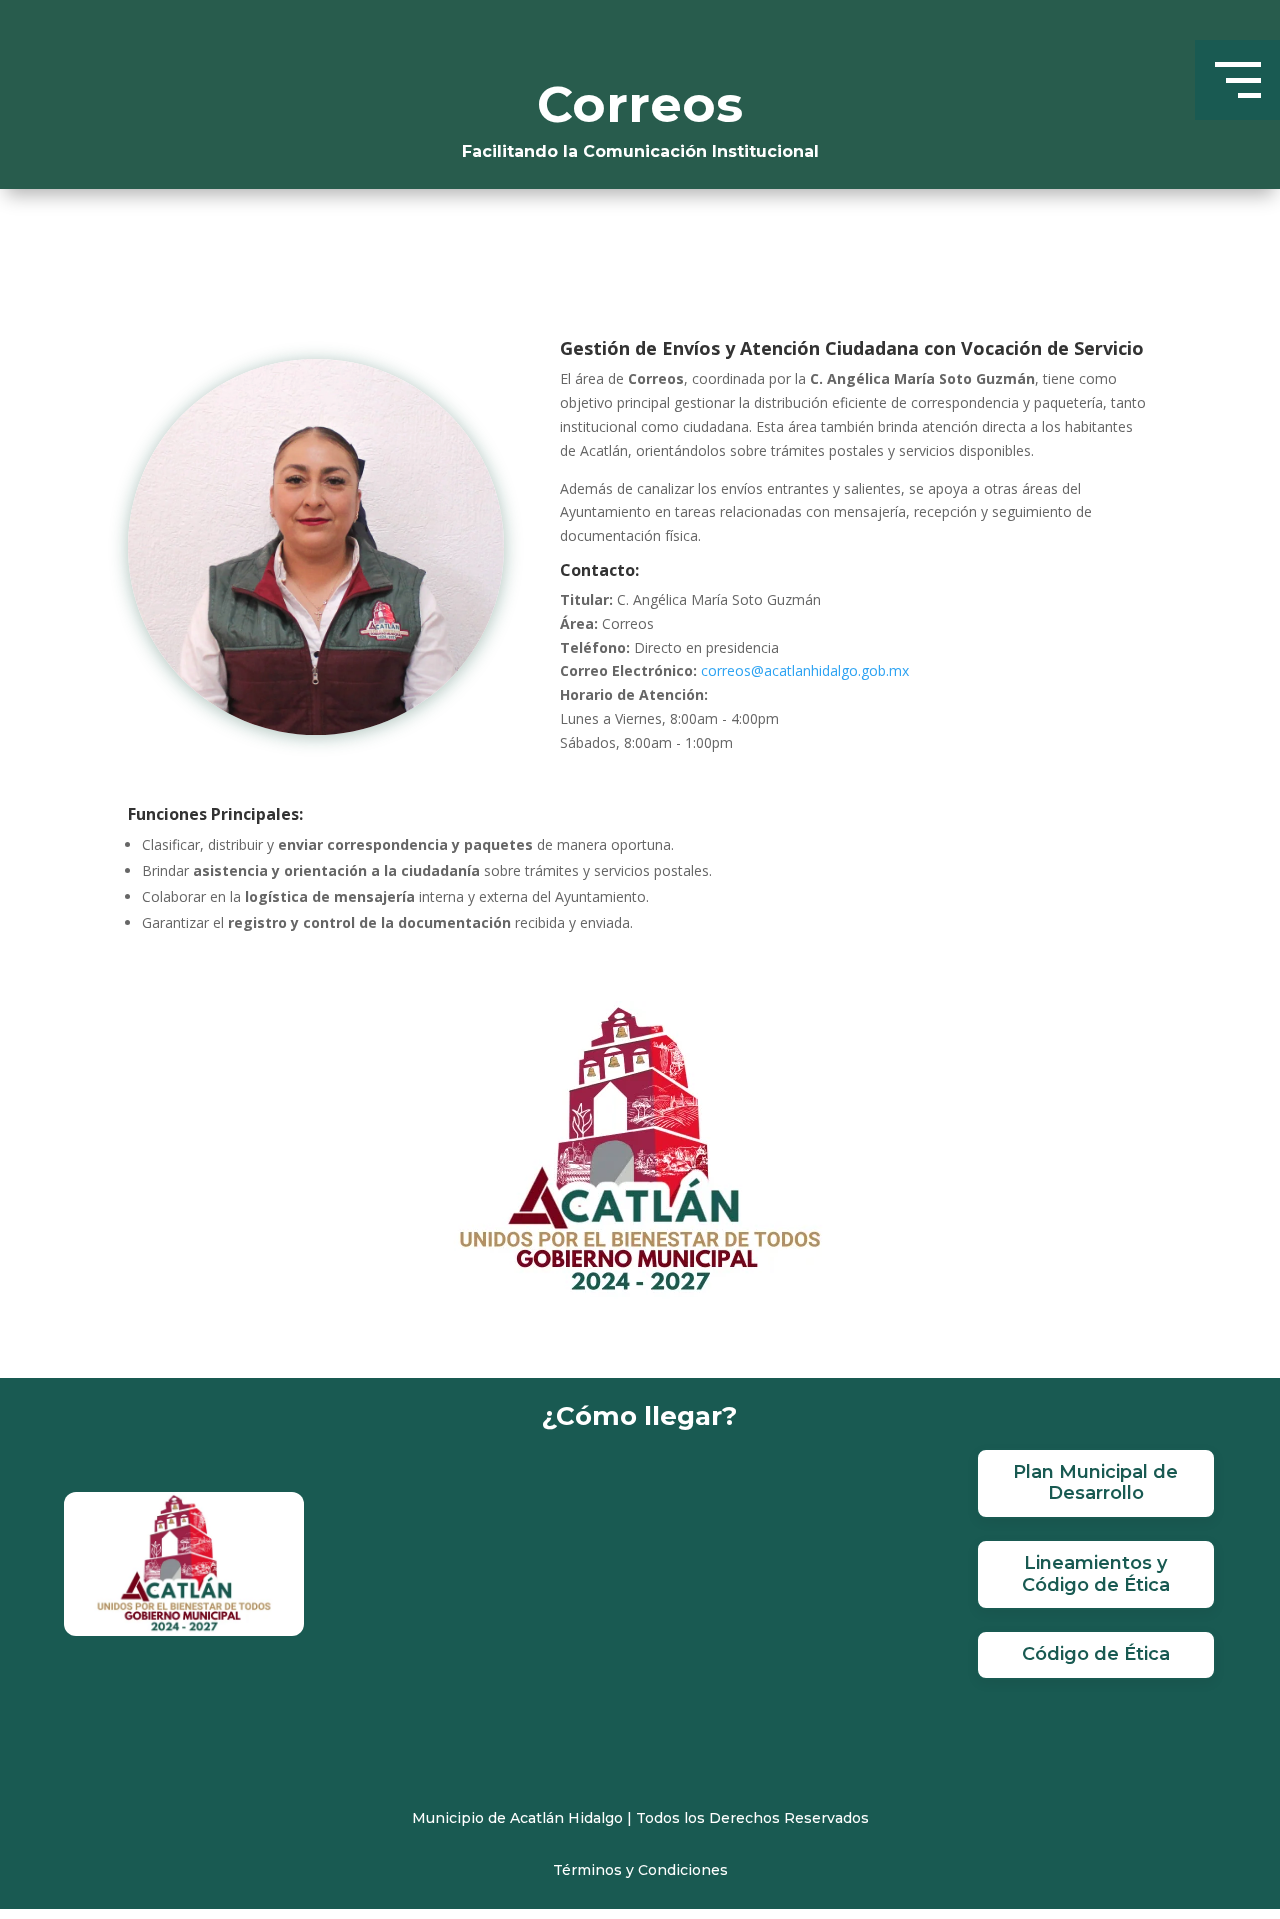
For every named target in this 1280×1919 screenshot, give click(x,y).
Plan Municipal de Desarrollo (1095, 1483)
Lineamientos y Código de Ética (1096, 1574)
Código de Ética (1096, 1654)
